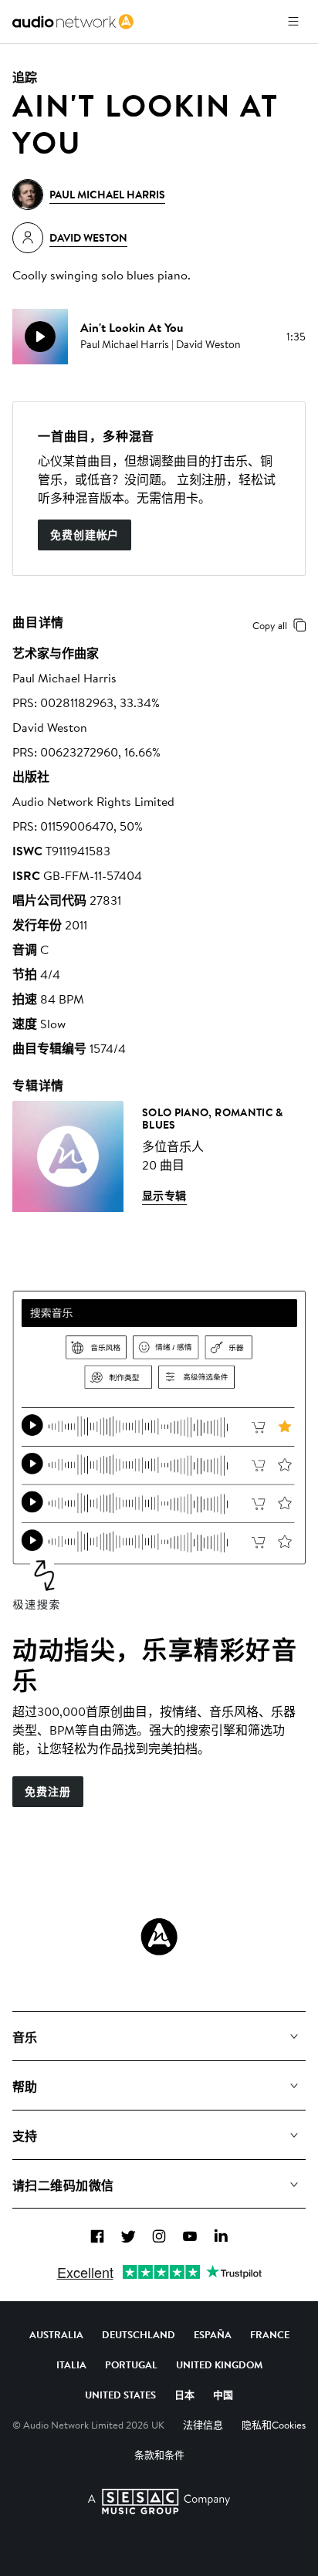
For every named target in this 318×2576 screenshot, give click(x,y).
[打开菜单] (293, 22)
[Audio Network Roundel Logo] (159, 1937)
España (213, 2334)
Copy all (270, 625)
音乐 (25, 2037)
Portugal (131, 2364)
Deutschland (139, 2334)
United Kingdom (219, 2364)
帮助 (25, 2087)
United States (120, 2395)
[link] (73, 22)
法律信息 (203, 2425)
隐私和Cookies (274, 2425)
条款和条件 (159, 2455)
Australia (56, 2334)
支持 (25, 2136)
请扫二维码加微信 (63, 2185)
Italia (71, 2364)
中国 (223, 2395)
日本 (184, 2395)
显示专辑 (164, 1196)
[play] (40, 337)
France (270, 2334)
